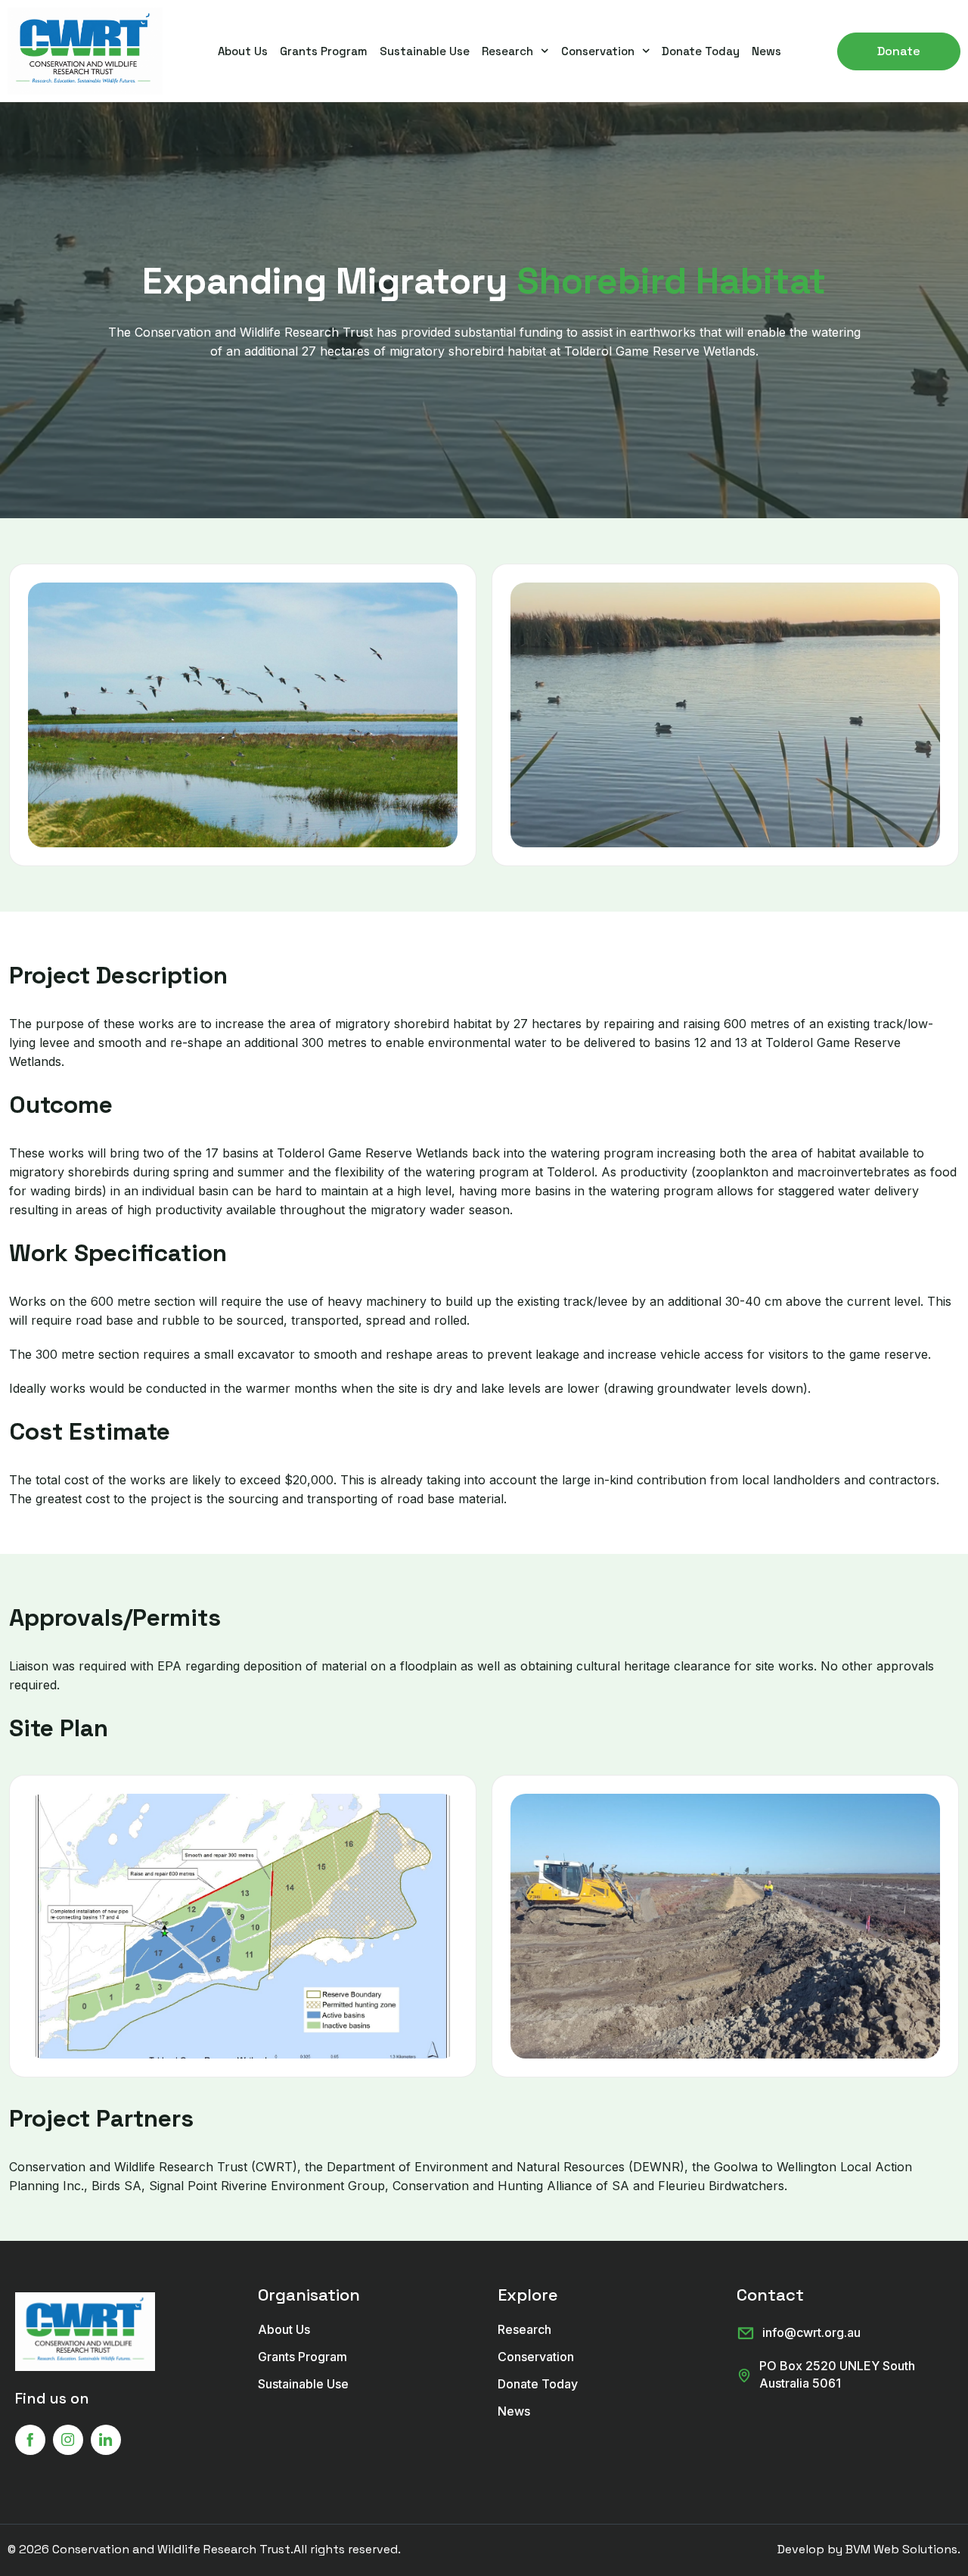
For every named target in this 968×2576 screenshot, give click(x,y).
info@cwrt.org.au (811, 2332)
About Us (243, 51)
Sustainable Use (425, 51)
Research (507, 51)
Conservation (598, 51)
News (766, 51)
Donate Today (701, 51)
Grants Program (324, 51)
